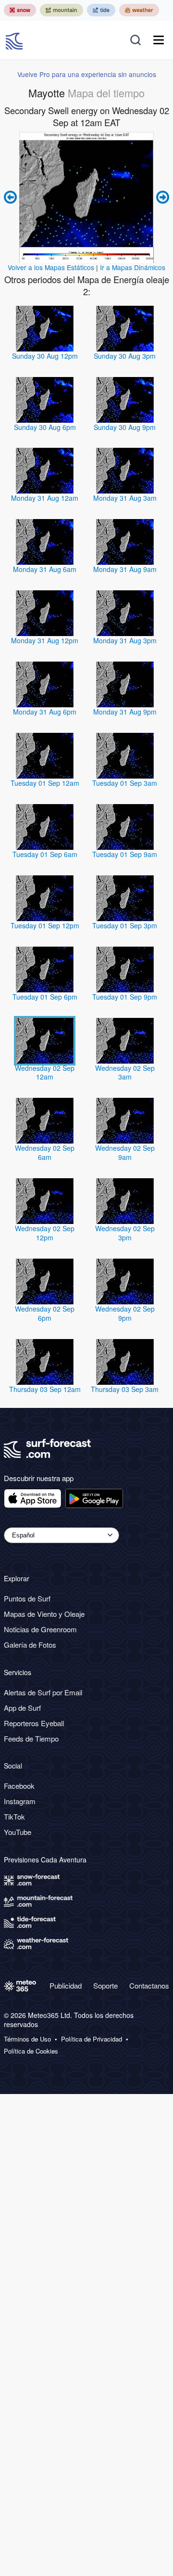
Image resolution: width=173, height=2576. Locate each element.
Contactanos (149, 1985)
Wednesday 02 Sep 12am (45, 1073)
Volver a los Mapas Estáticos (51, 267)
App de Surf (22, 1708)
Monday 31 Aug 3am (125, 498)
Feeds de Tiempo (31, 1738)
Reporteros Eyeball (34, 1723)
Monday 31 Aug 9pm (125, 712)
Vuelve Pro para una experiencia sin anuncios (87, 74)
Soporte (105, 1985)
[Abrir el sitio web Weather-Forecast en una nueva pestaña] (139, 10)
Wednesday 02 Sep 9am (125, 1152)
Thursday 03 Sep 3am (125, 1389)
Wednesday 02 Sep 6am (45, 1152)
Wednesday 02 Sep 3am (125, 1073)
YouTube (18, 1832)
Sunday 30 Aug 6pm (45, 427)
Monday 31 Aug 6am (45, 569)
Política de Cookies (31, 2051)
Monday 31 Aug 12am (45, 498)
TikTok (14, 1816)
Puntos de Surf (27, 1598)
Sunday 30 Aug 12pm (45, 356)
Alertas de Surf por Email (43, 1692)
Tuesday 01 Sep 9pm (125, 997)
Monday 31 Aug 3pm (125, 640)
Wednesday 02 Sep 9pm (125, 1313)
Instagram (20, 1801)
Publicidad (66, 1985)
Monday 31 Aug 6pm (45, 712)
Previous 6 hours (12, 197)
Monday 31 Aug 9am (125, 569)
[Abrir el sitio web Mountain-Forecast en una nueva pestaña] (62, 10)
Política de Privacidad (92, 2039)
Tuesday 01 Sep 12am (45, 783)
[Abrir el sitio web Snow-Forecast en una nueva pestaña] (20, 10)
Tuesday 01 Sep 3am (125, 783)
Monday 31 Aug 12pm (45, 640)
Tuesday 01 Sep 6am (45, 854)
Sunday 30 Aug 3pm (125, 356)
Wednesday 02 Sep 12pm (45, 1233)
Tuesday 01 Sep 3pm (125, 925)
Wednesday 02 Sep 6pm (45, 1313)
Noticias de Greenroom (40, 1629)
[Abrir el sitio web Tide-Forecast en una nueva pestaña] (101, 10)
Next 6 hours (161, 197)
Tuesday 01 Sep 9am (125, 854)
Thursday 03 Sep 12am (45, 1389)
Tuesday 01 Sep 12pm (45, 925)
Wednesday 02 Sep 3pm (125, 1233)
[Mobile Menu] (159, 40)
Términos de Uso (27, 2039)
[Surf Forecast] (15, 40)
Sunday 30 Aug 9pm (125, 427)
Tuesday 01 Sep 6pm (45, 997)
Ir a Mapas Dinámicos (133, 267)
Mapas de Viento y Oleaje (44, 1614)
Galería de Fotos (30, 1645)
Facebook (19, 1786)
